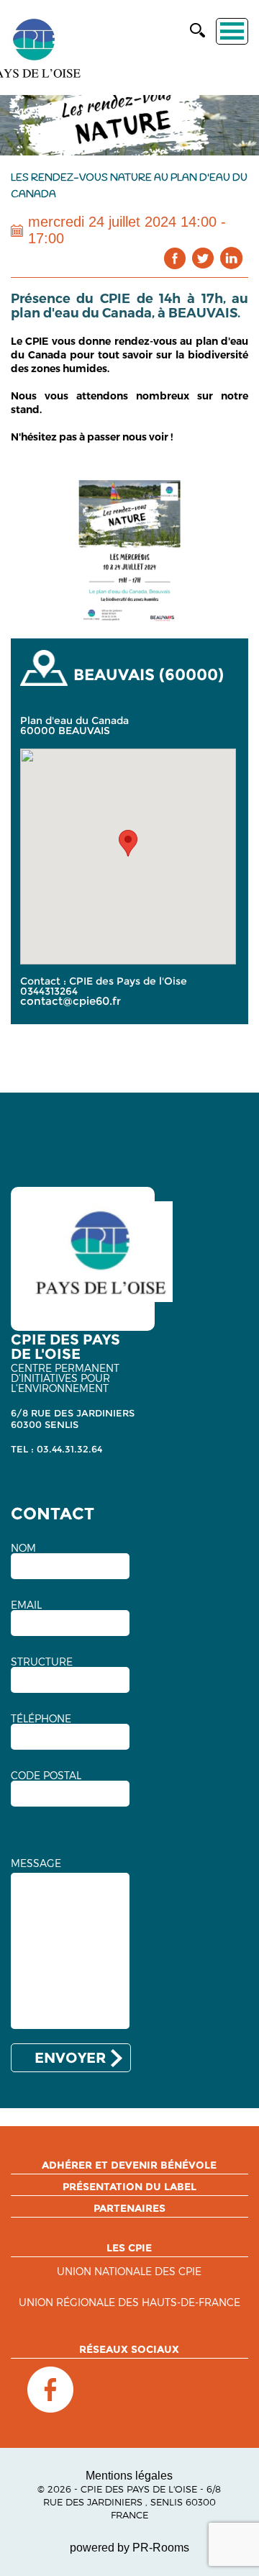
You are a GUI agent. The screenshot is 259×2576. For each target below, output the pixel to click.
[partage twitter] (203, 258)
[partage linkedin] (231, 258)
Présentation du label (129, 2187)
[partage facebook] (175, 258)
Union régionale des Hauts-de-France (129, 2303)
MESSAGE (36, 1863)
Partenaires (129, 2208)
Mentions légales (129, 2476)
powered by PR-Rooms (129, 2548)
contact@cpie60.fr (71, 1001)
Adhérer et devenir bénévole (129, 2165)
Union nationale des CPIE (129, 2272)
